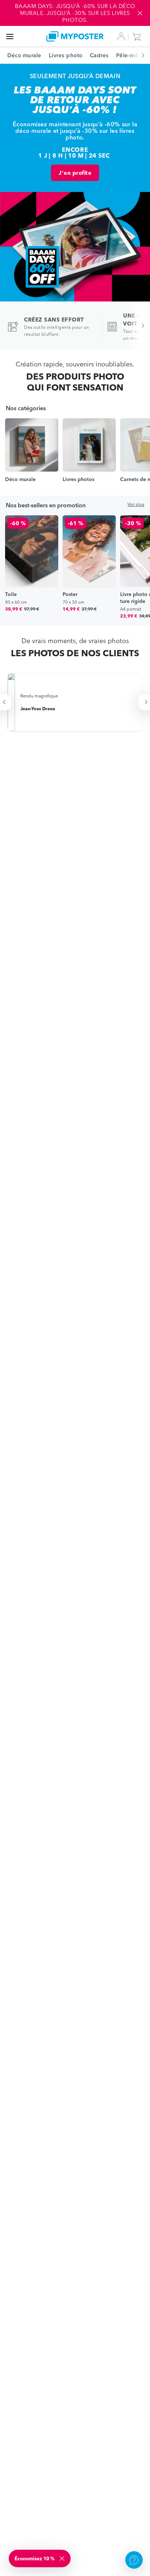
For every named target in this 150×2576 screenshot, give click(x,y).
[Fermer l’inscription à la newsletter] (63, 2558)
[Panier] (138, 36)
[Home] (75, 36)
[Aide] (134, 2560)
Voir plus (136, 504)
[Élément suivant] (139, 55)
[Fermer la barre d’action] (140, 13)
